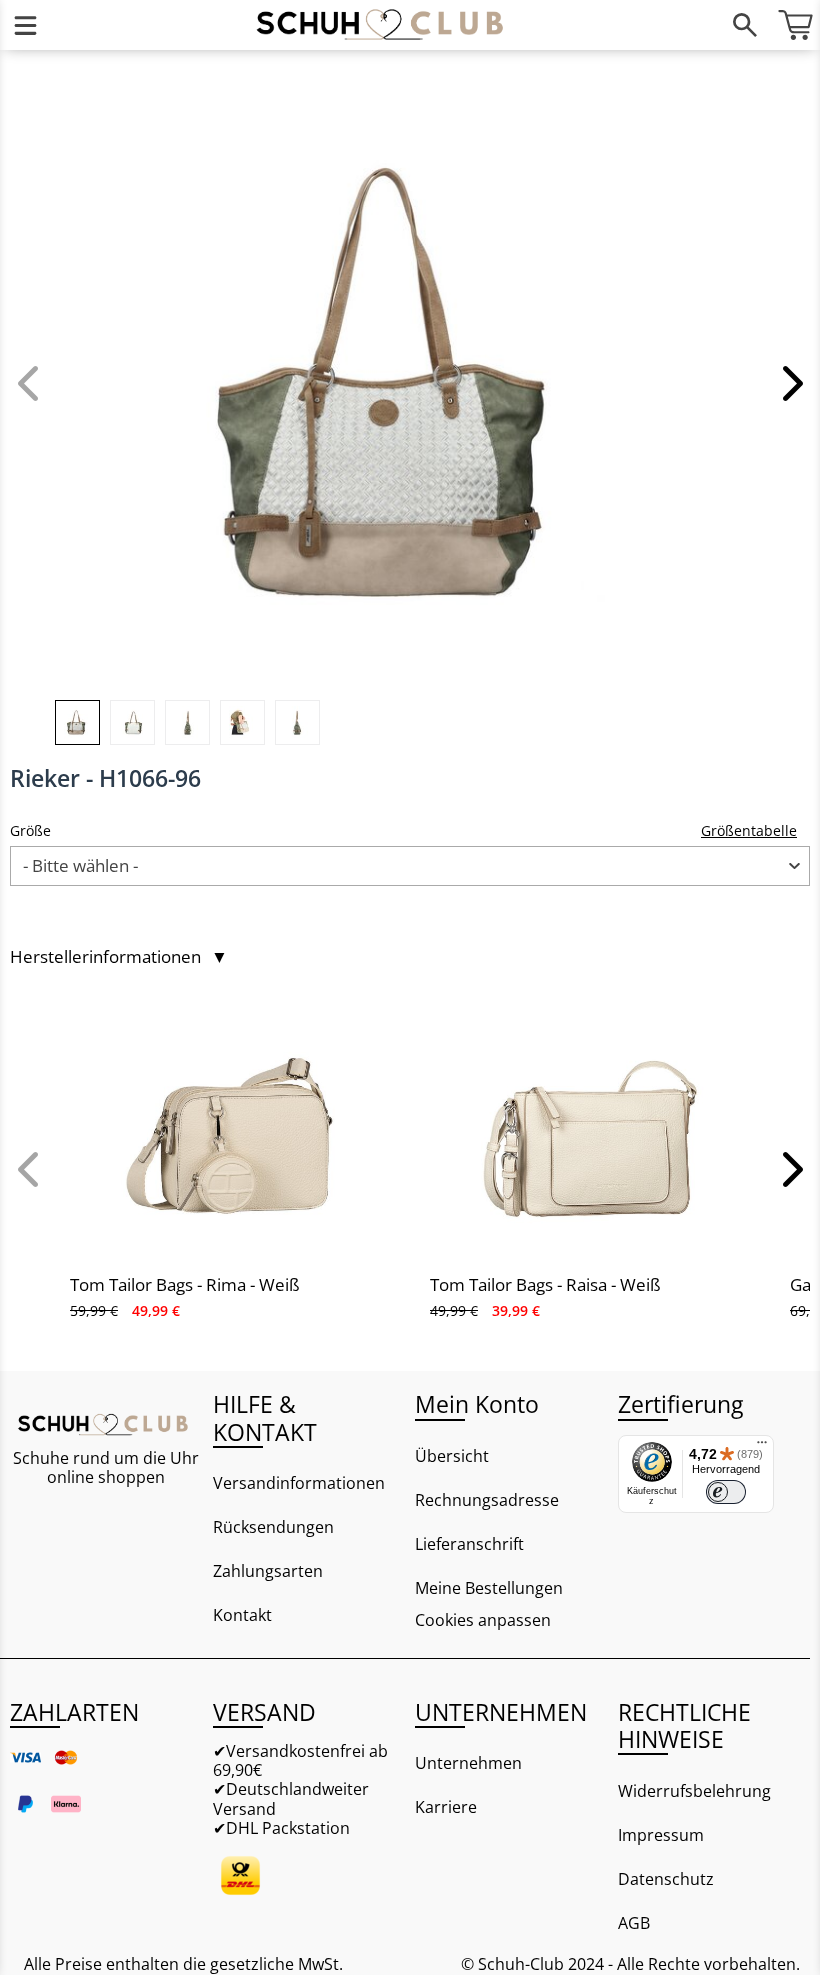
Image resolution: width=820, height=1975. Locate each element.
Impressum (661, 1835)
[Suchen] (745, 25)
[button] (790, 383)
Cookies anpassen (483, 1620)
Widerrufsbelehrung (694, 1791)
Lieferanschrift (469, 1544)
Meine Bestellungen (489, 1588)
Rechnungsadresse (487, 1500)
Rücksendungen (273, 1527)
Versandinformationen (299, 1483)
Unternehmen (468, 1763)
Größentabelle (749, 830)
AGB (634, 1923)
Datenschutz (666, 1879)
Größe (30, 830)
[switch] (726, 1492)
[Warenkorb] (795, 25)
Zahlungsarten (268, 1571)
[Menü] (25, 25)
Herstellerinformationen (119, 957)
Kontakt (242, 1615)
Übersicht (452, 1456)
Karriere (446, 1807)
